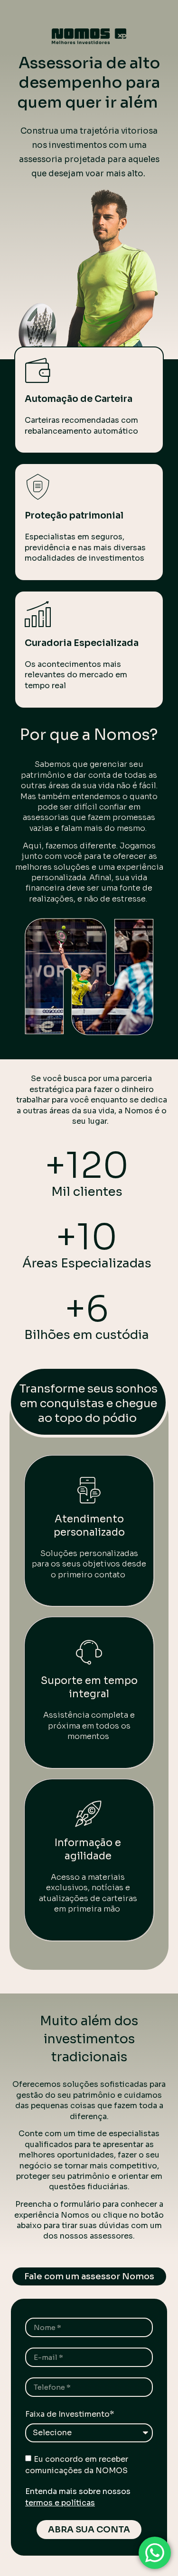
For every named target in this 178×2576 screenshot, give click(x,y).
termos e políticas (60, 2503)
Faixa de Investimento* (70, 2414)
